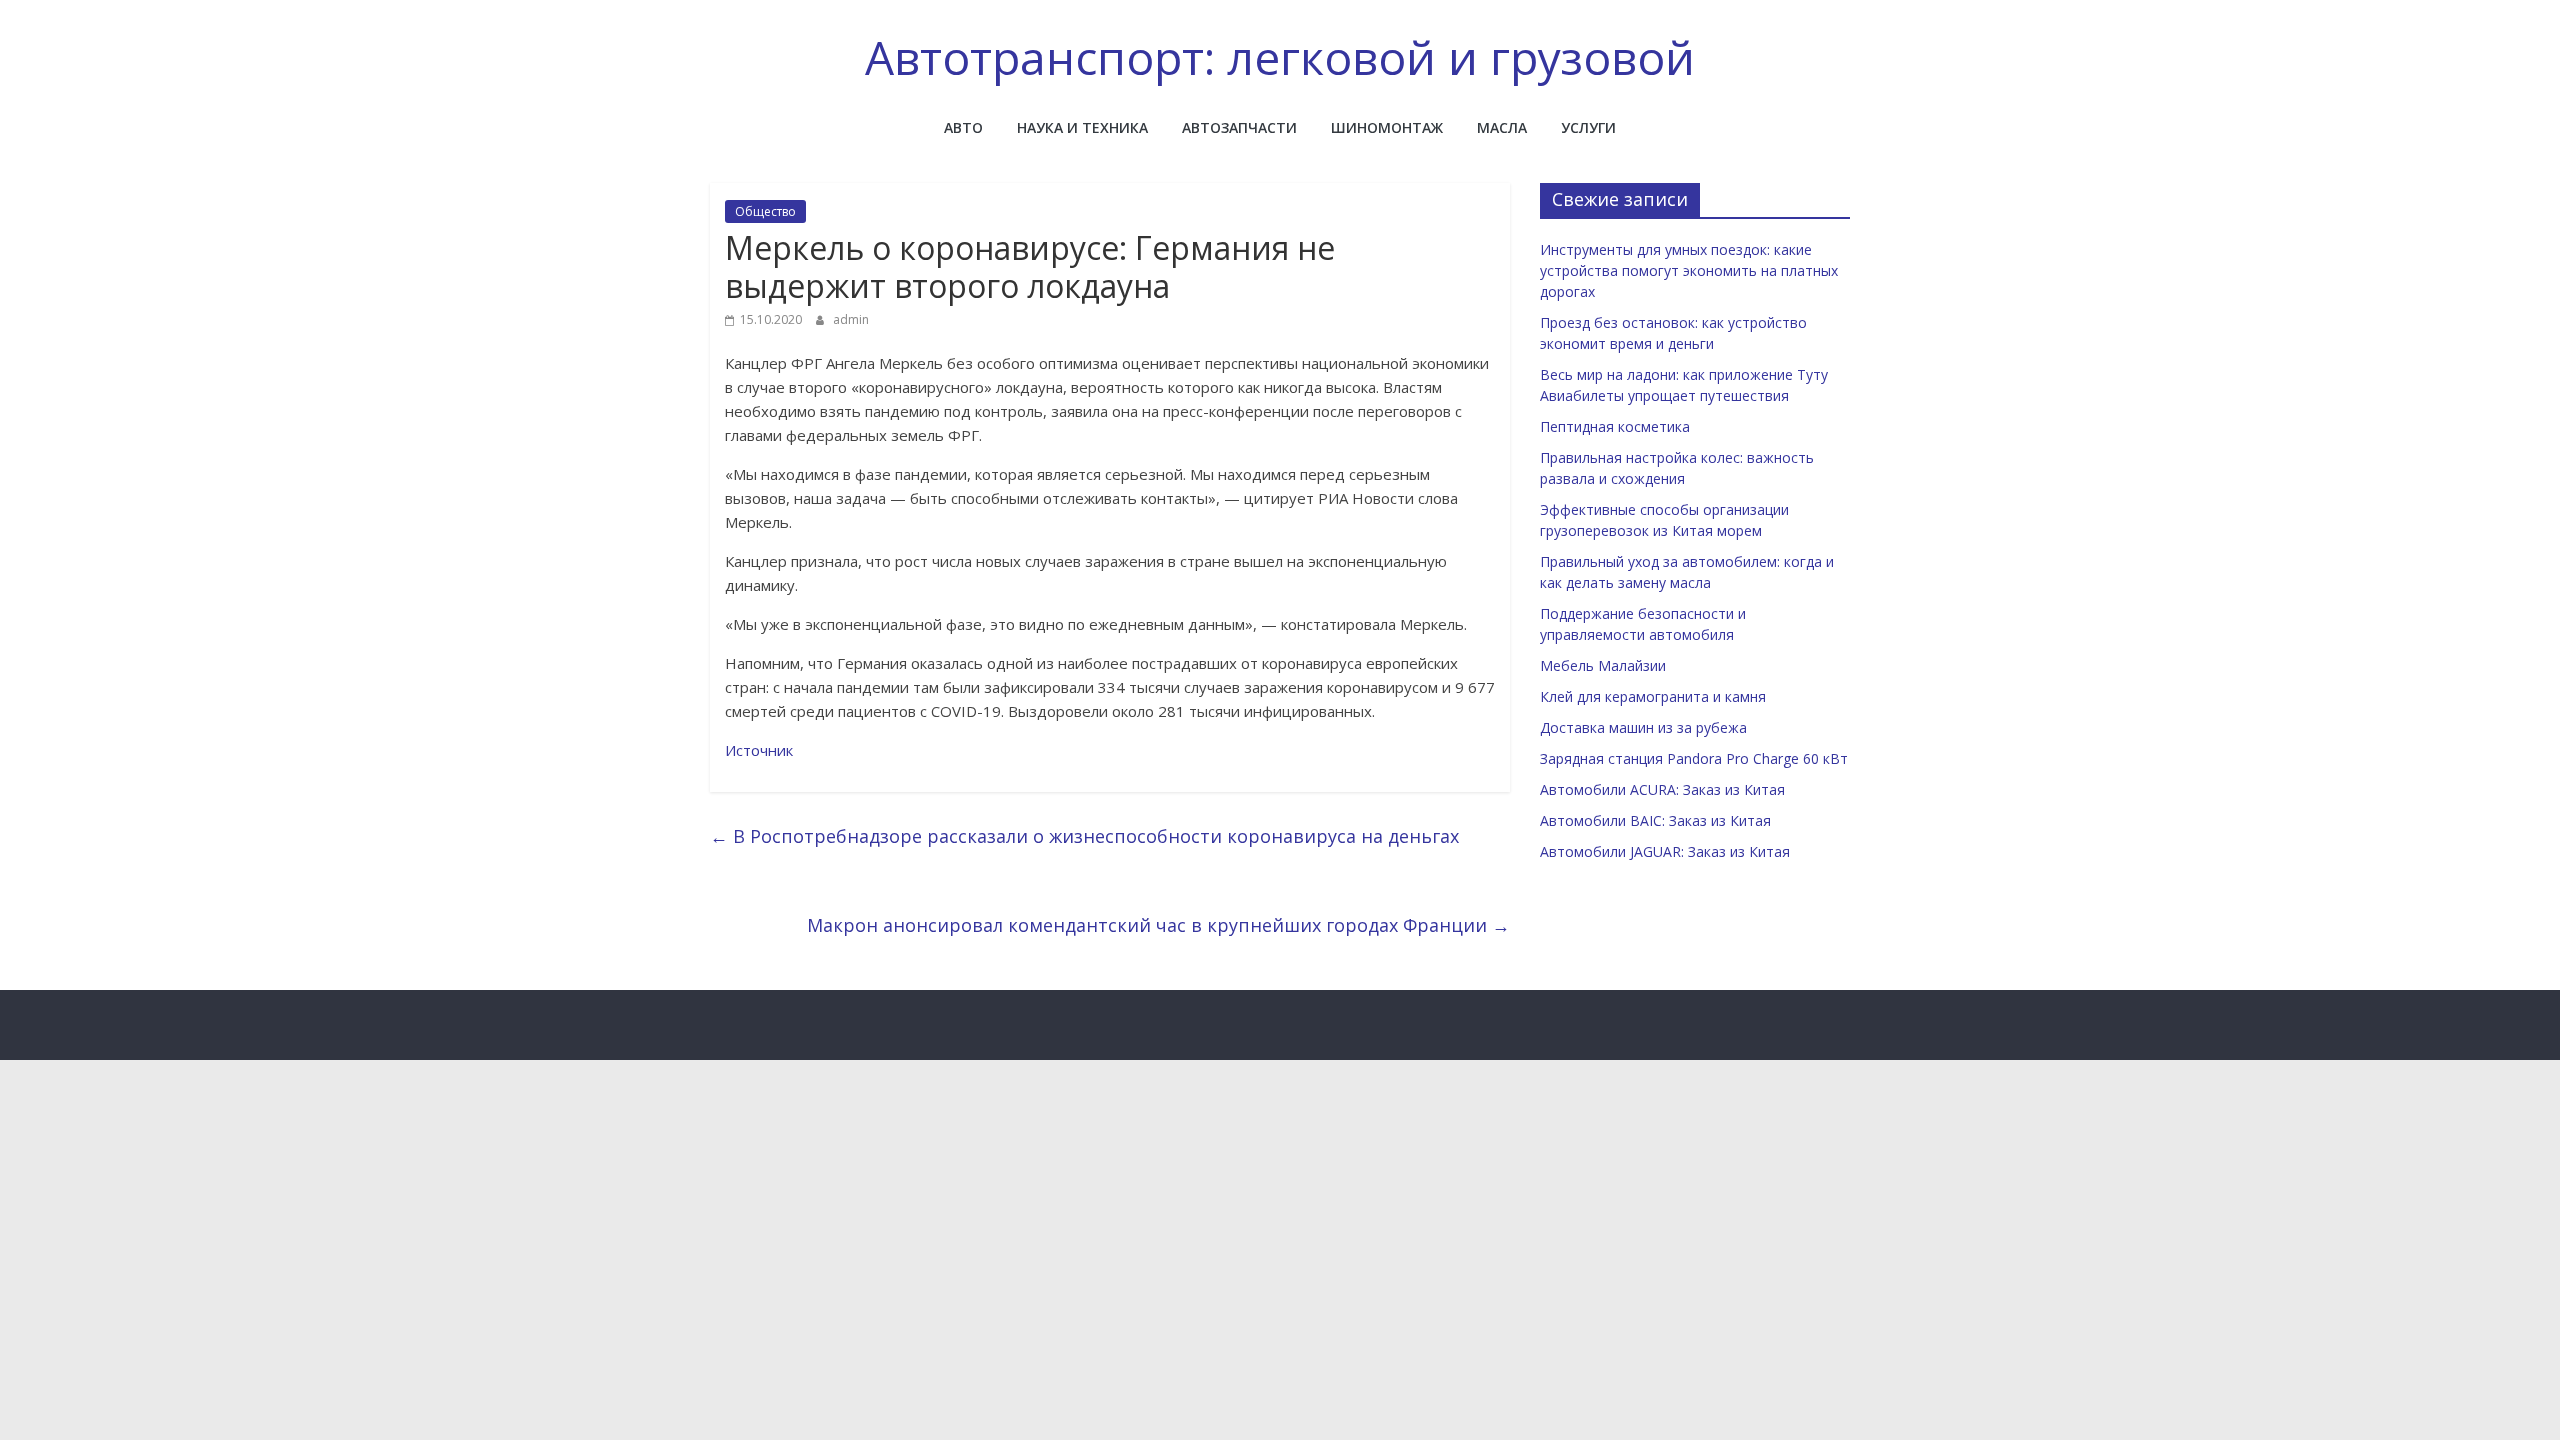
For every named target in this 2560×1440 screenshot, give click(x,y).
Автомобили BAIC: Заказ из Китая (1655, 820)
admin (851, 319)
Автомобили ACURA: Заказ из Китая (1662, 789)
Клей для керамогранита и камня (1653, 696)
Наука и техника (1082, 127)
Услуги (1588, 127)
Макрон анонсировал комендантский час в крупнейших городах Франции (1158, 925)
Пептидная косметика (1615, 426)
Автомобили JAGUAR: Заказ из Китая (1665, 851)
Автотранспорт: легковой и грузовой (1280, 57)
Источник (759, 750)
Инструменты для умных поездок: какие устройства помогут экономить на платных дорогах (1689, 270)
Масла (1502, 127)
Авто (963, 127)
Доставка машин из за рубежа (1643, 727)
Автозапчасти (1239, 127)
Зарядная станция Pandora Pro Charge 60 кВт (1694, 758)
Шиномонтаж (1387, 127)
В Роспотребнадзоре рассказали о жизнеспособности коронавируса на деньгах (1084, 836)
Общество (765, 211)
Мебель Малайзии (1603, 665)
